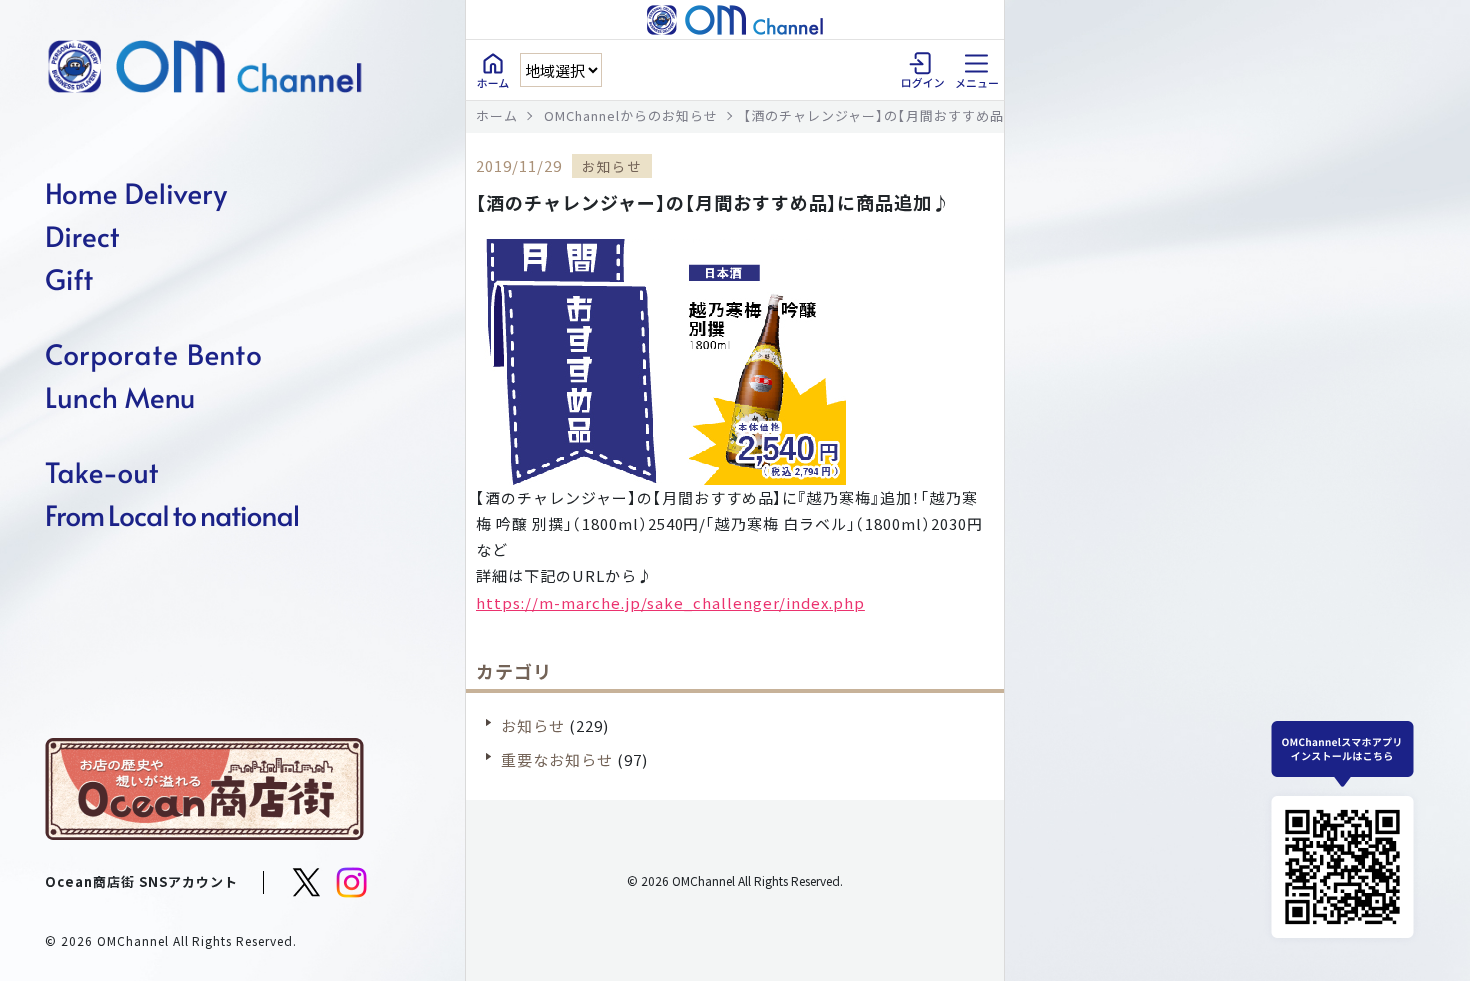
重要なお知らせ (557, 759)
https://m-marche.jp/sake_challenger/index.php (670, 602)
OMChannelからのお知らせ (631, 115)
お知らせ (533, 725)
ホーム (497, 115)
